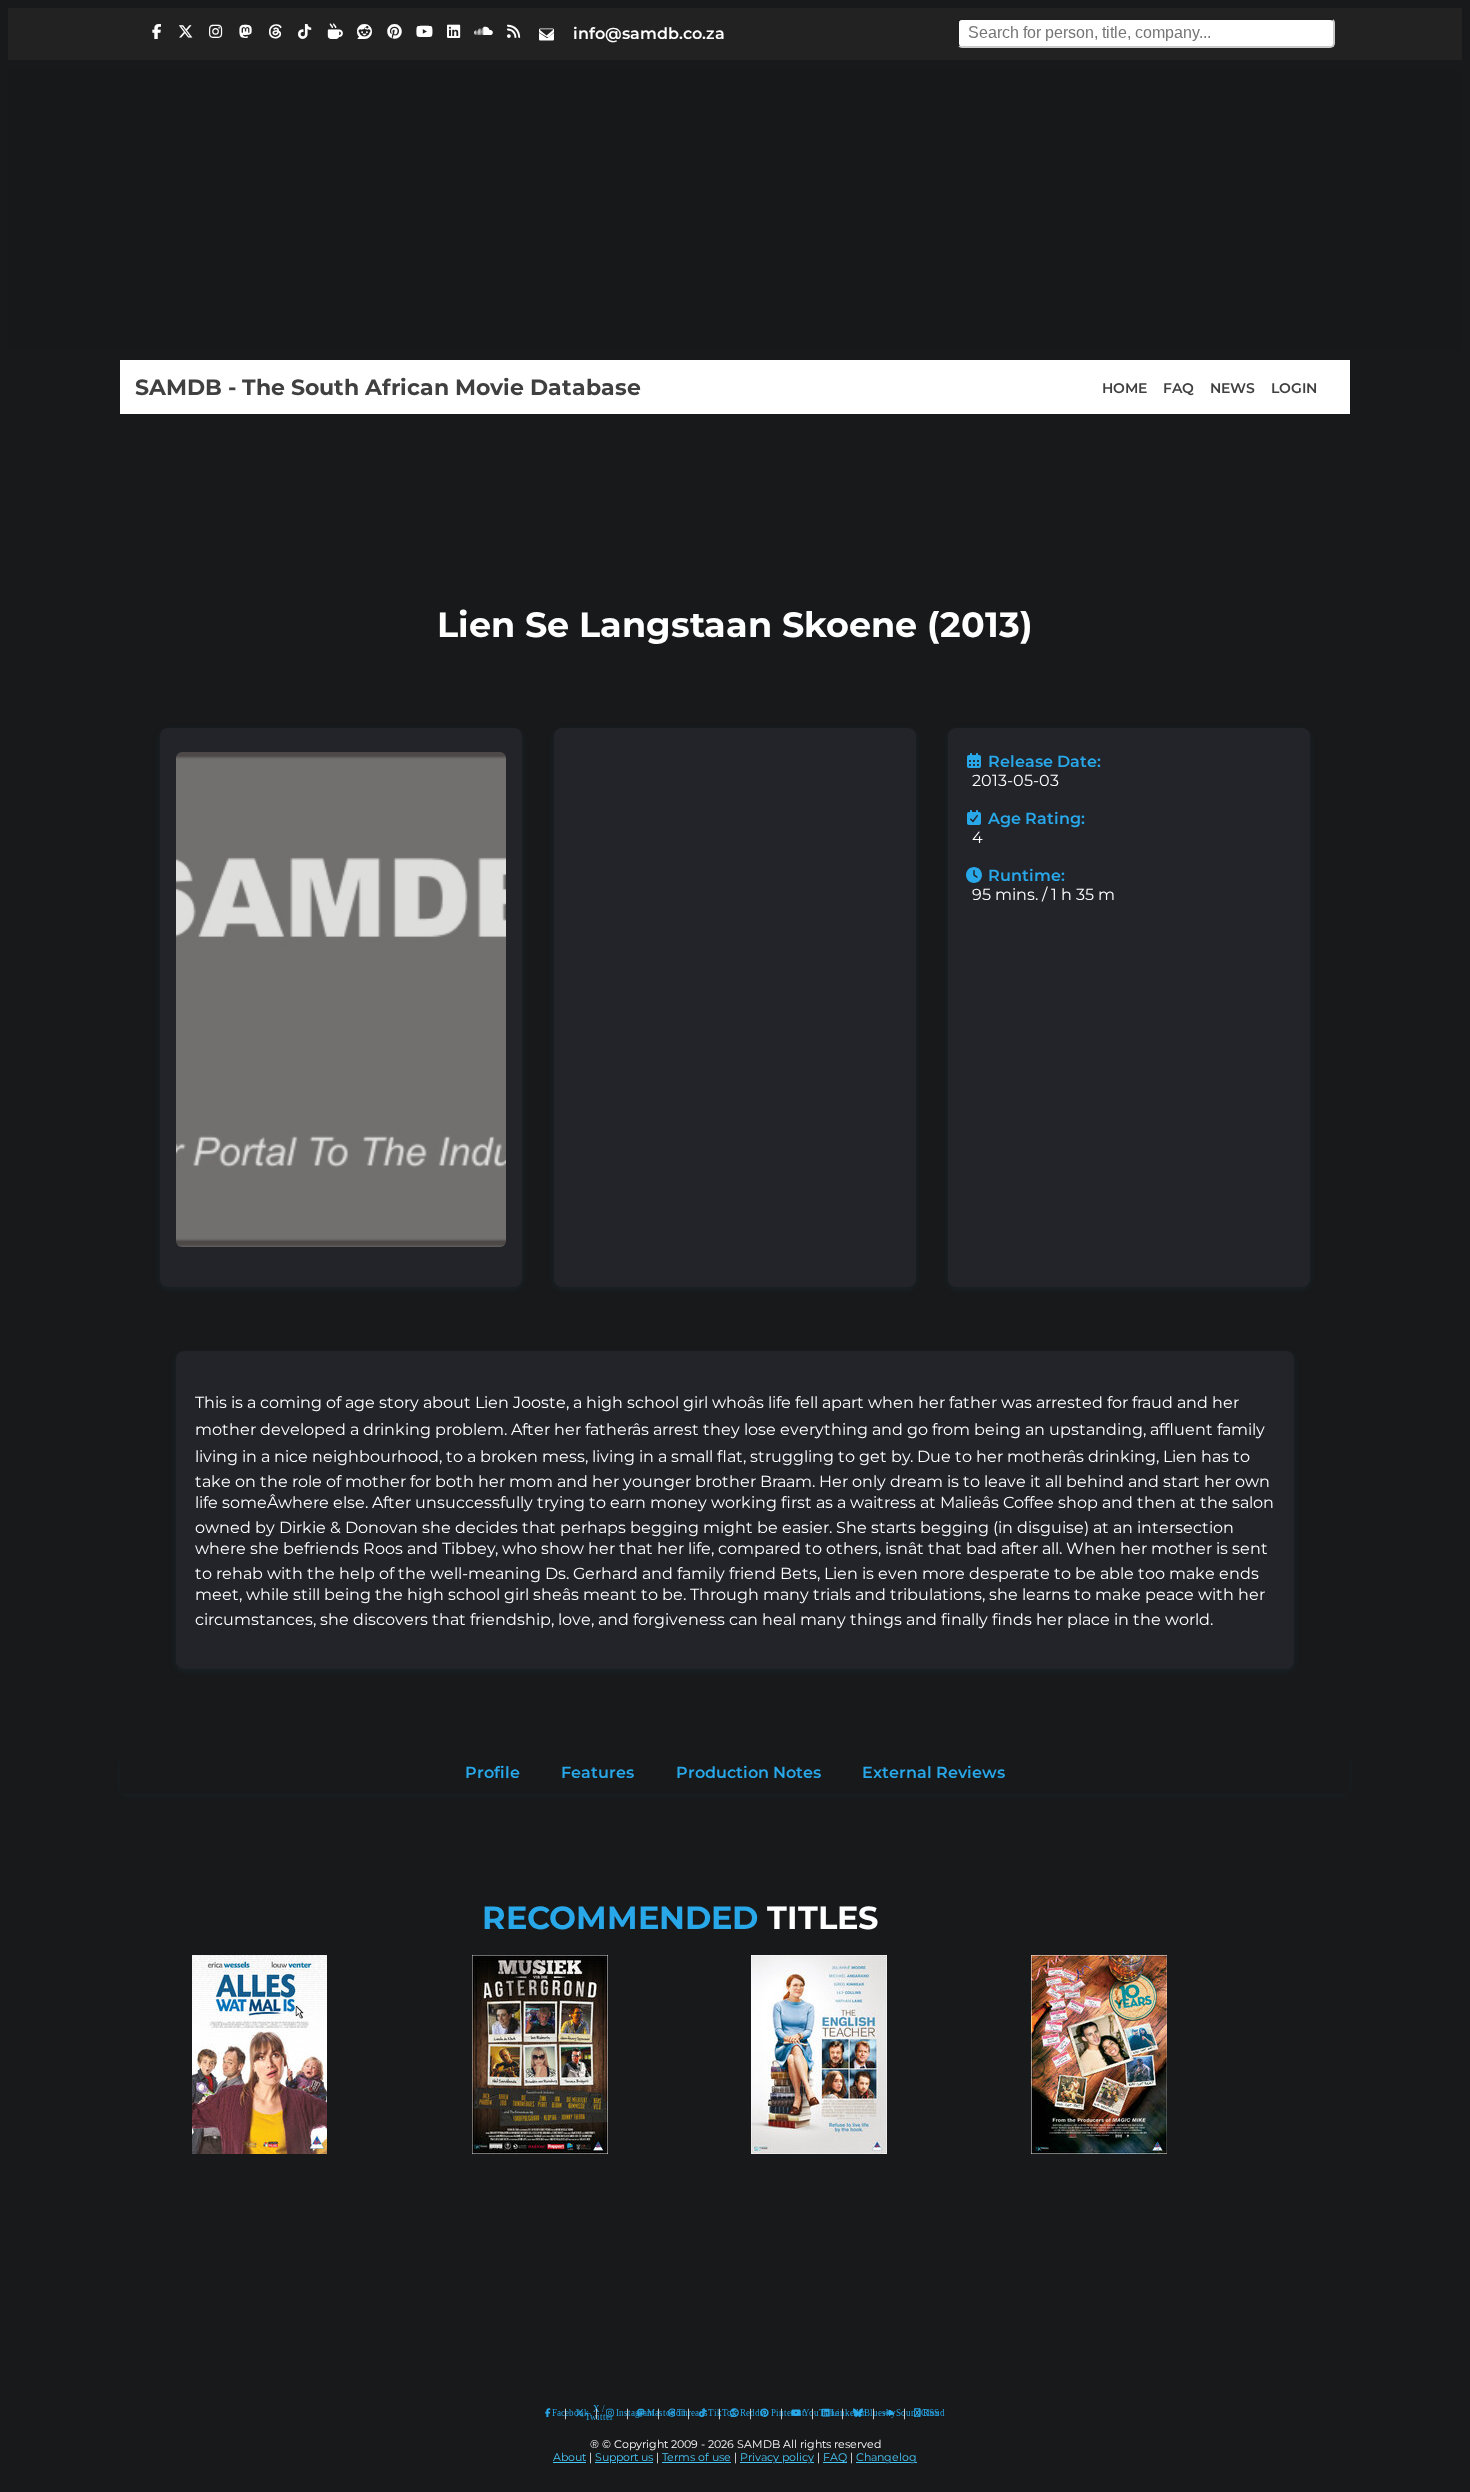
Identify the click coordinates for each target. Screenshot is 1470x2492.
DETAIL (260, 2173)
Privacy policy (777, 2457)
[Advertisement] (735, 210)
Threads (678, 2413)
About (569, 2457)
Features (597, 1772)
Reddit (740, 2413)
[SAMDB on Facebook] (156, 32)
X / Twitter (586, 2413)
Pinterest (771, 2413)
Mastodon (648, 2413)
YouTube (796, 2413)
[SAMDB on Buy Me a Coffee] (335, 32)
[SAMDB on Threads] (275, 32)
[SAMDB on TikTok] (305, 32)
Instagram (617, 2413)
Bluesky (858, 2413)
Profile (492, 1772)
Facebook (554, 2413)
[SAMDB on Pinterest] (394, 32)
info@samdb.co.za (649, 33)
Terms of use (696, 2457)
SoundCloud (889, 2413)
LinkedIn (832, 2413)
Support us (624, 2457)
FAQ (1178, 387)
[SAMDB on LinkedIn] (454, 32)
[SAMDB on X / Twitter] (186, 32)
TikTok (709, 2413)
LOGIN (1294, 387)
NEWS (1232, 387)
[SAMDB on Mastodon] (245, 32)
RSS (924, 2413)
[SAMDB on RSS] (513, 32)
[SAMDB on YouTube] (424, 32)
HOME (1124, 387)
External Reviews (933, 1772)
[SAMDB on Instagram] (216, 32)
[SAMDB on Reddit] (365, 32)
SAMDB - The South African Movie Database (388, 387)
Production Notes (748, 1772)
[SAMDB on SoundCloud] (484, 32)
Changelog (886, 2457)
